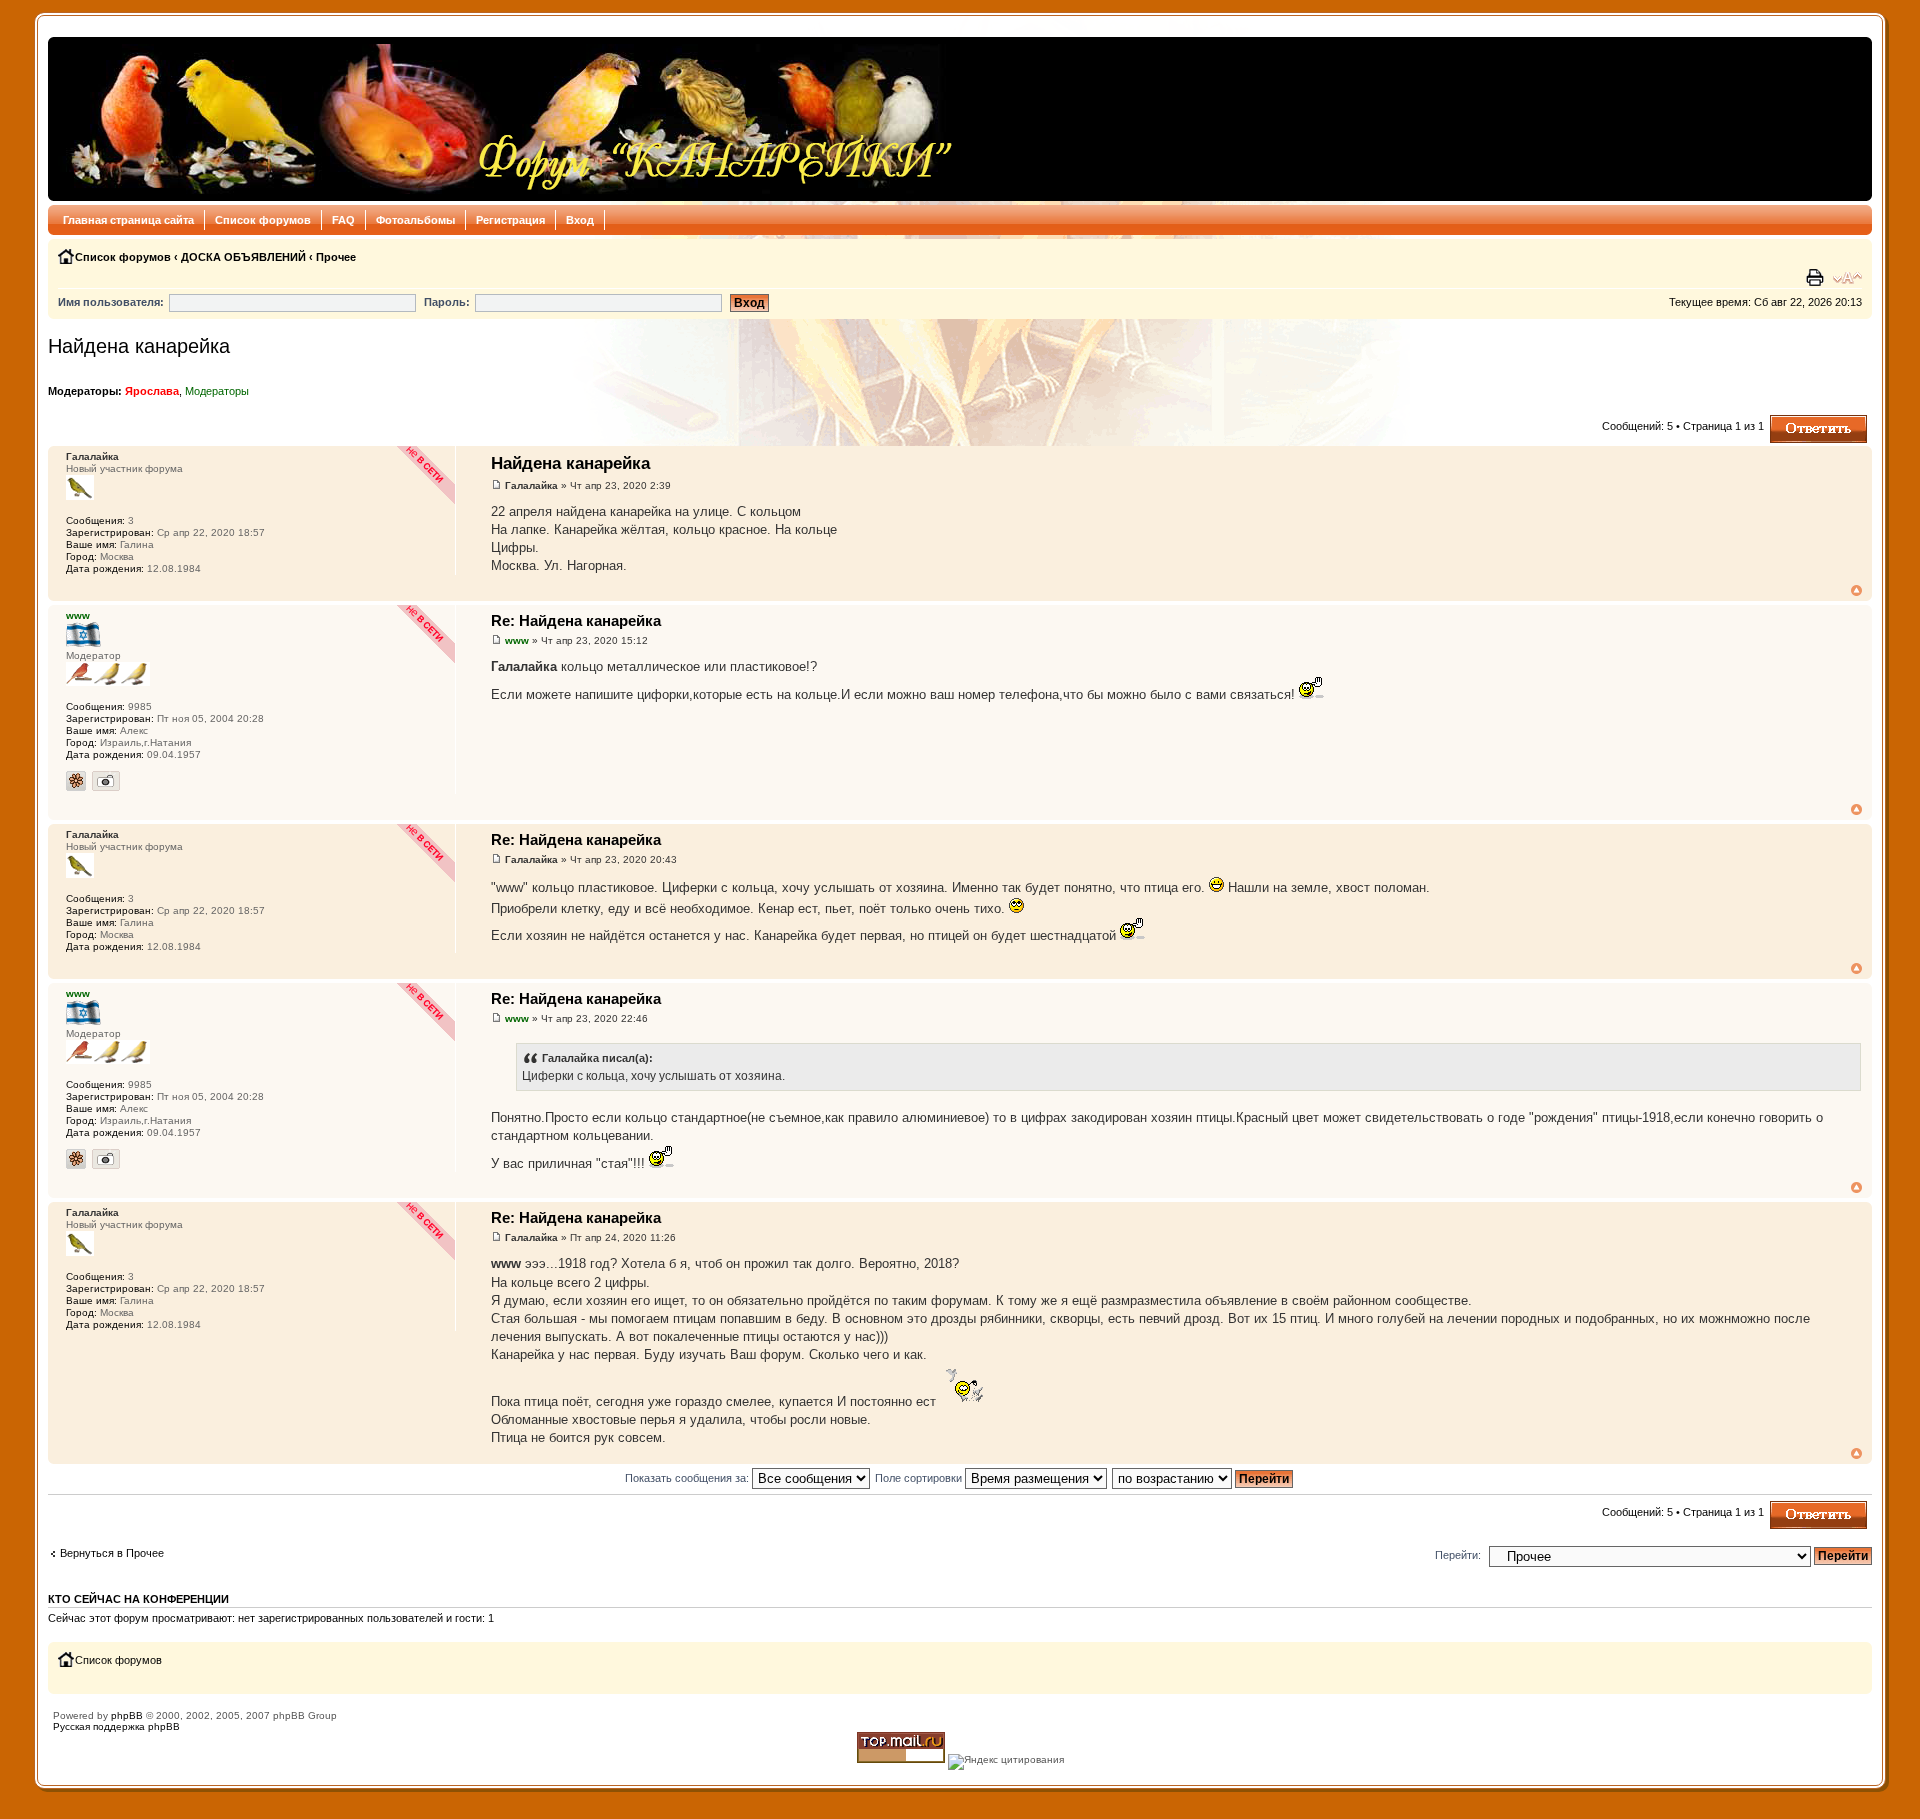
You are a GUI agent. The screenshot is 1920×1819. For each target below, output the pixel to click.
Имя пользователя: (111, 302)
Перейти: (1458, 1555)
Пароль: (447, 302)
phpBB (127, 1715)
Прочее (336, 257)
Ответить (1794, 421)
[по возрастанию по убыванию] (1203, 1478)
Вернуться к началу (1856, 590)
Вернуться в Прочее (112, 1553)
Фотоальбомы (415, 220)
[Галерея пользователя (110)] (106, 781)
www (517, 640)
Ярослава (152, 391)
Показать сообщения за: (688, 1478)
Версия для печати (1817, 278)
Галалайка (531, 485)
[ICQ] (76, 781)
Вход (580, 220)
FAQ (343, 220)
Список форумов (263, 220)
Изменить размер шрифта (1847, 278)
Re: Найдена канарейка (576, 620)
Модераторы (217, 391)
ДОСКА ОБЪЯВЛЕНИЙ (243, 257)
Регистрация (510, 220)
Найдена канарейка (139, 346)
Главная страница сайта (128, 220)
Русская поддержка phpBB (116, 1726)
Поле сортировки (920, 1478)
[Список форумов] (506, 119)
